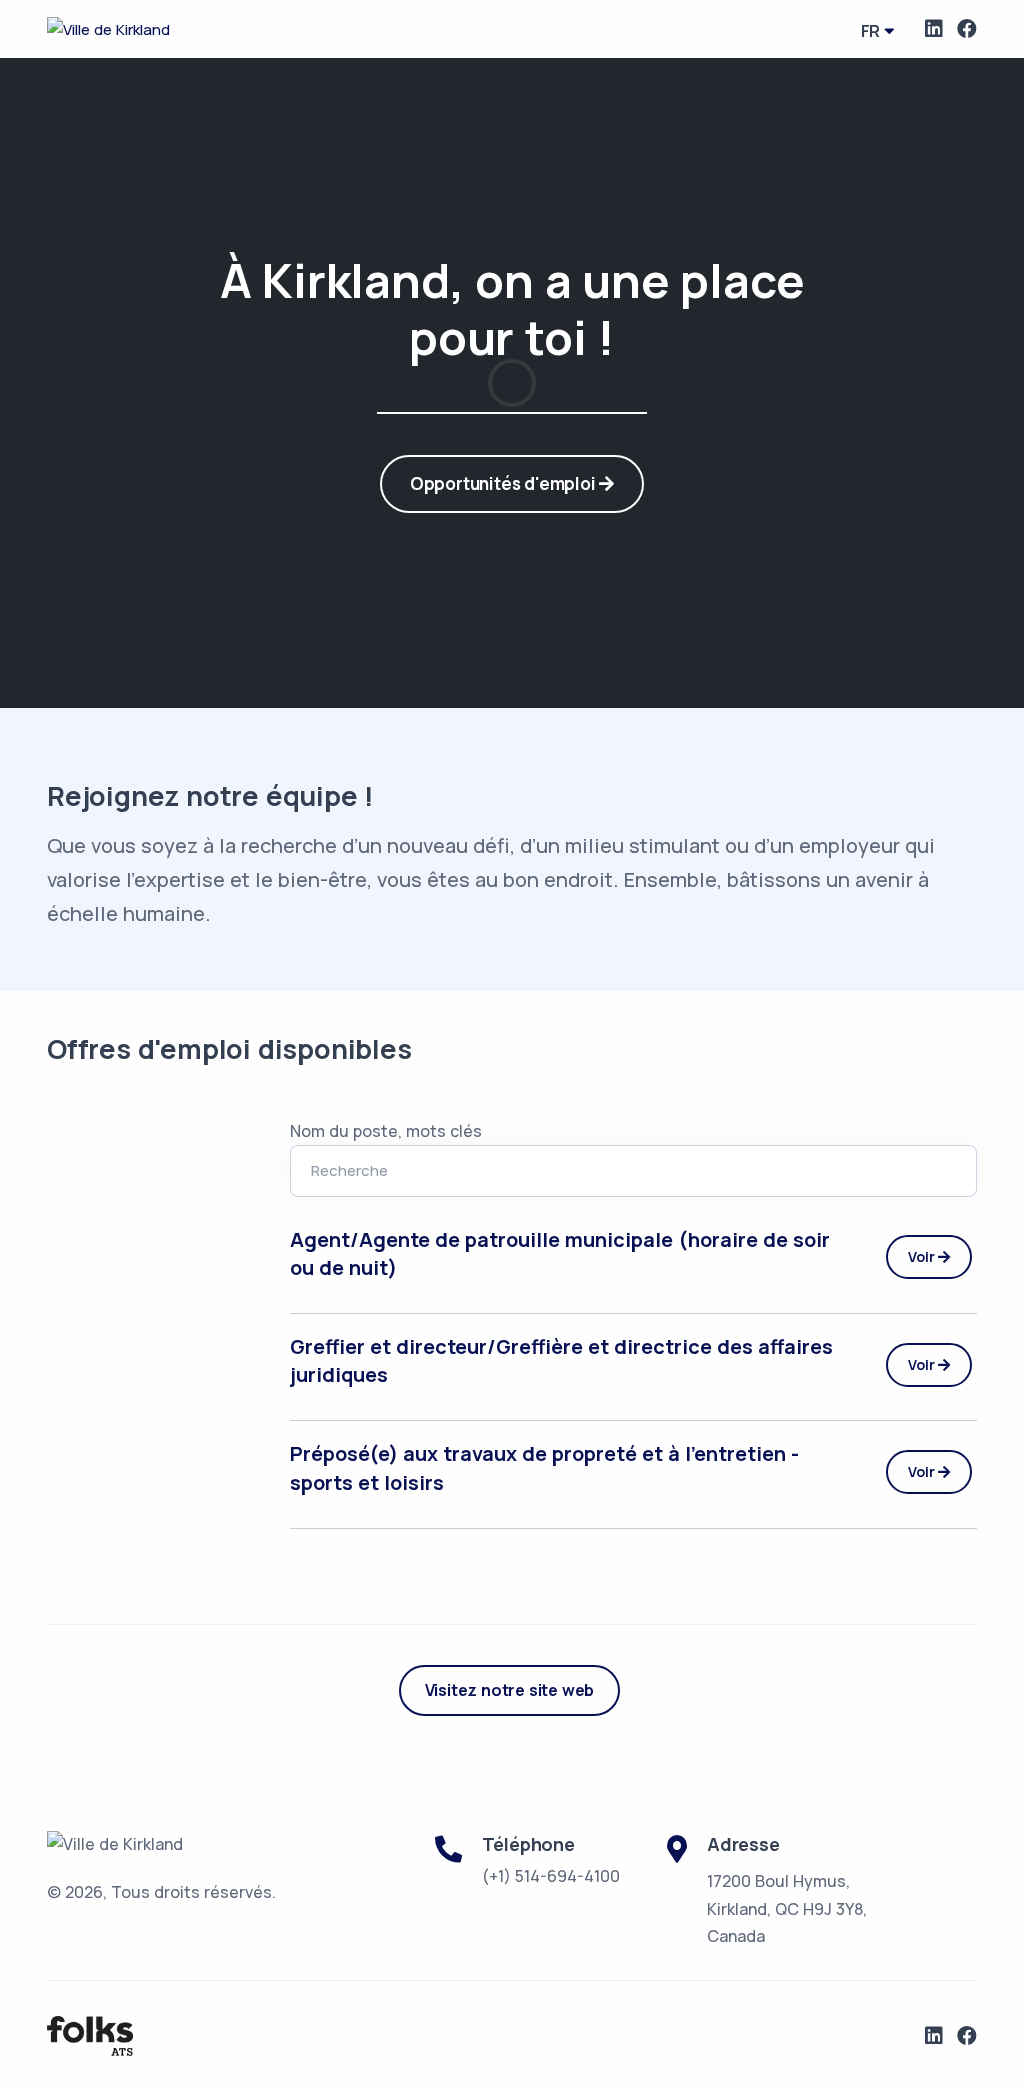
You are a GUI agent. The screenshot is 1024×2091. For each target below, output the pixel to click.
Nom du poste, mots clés (386, 1131)
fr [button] (871, 31)
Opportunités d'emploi (505, 483)
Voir (923, 1256)
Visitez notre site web (510, 1690)
